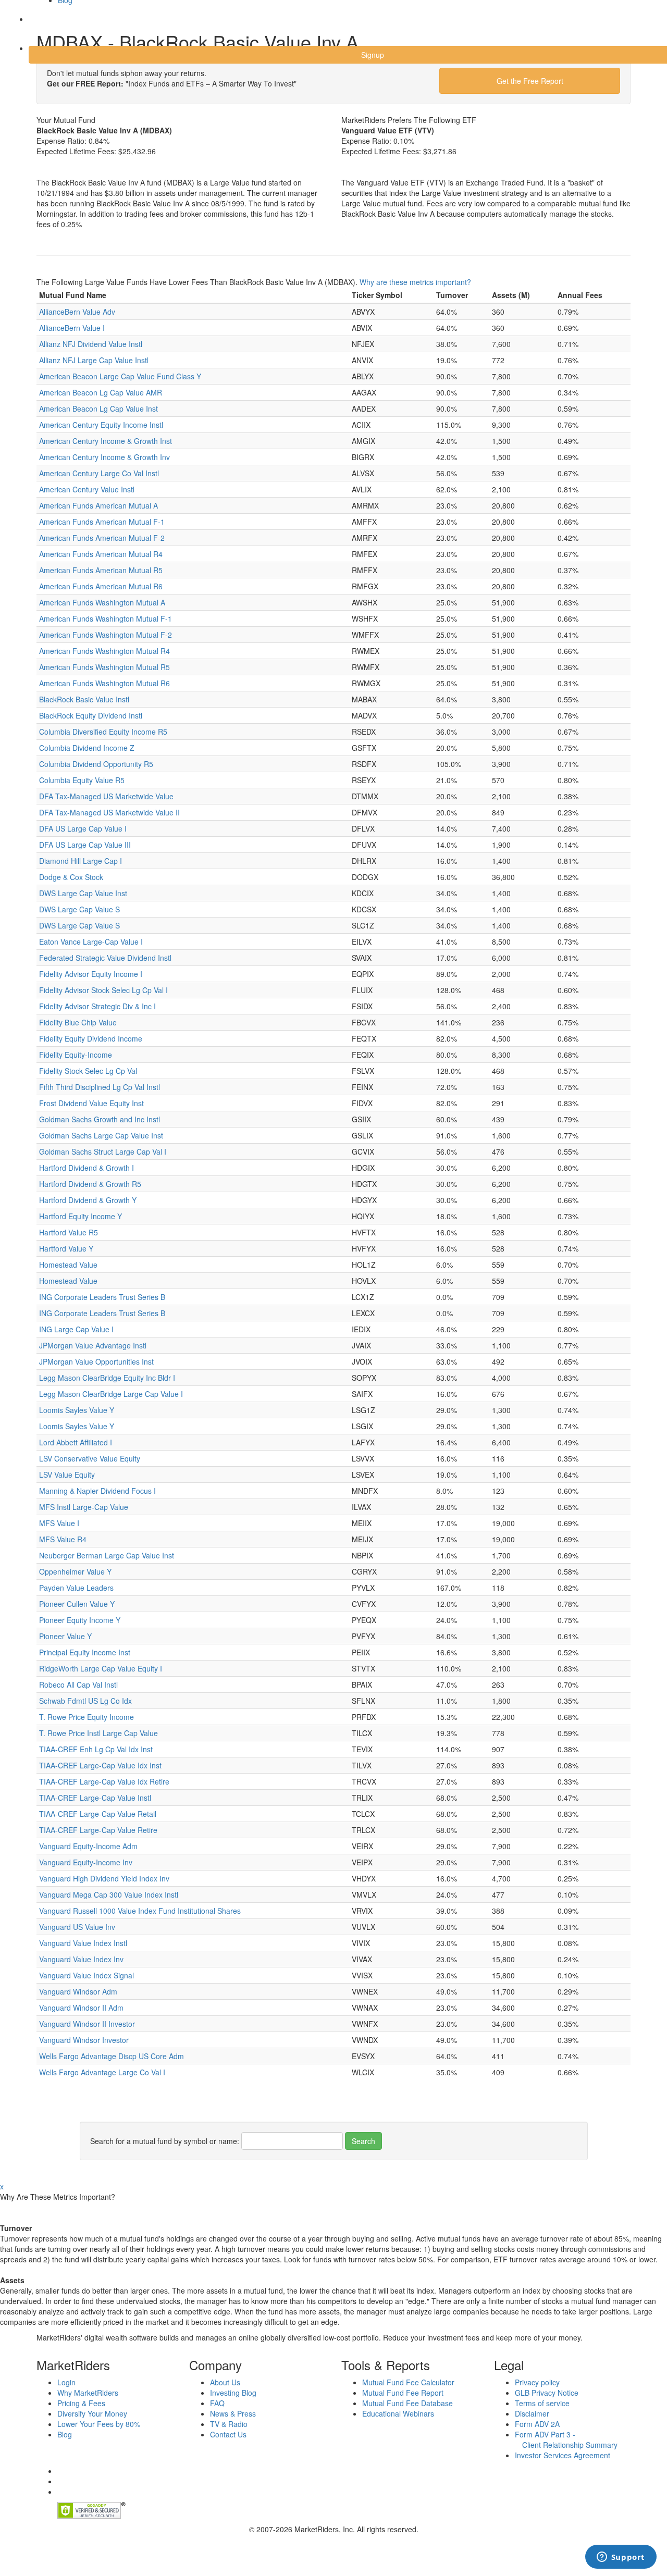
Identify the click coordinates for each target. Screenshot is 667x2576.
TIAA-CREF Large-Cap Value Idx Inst (100, 1765)
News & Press (233, 2413)
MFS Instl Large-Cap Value (84, 1507)
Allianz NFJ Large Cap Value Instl (94, 360)
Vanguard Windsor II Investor (87, 2024)
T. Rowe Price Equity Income (87, 1717)
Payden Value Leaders (76, 1588)
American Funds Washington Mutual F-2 (106, 635)
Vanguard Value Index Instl (83, 1943)
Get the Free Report (530, 81)
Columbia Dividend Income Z (87, 748)
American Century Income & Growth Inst (106, 441)
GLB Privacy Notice (547, 2393)
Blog (65, 2434)
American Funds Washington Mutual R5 (104, 667)
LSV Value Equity (67, 1475)
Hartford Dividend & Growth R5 (90, 1184)
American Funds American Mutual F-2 (102, 538)
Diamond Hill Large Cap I (81, 861)
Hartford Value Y (66, 1248)
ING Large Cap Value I (76, 1329)
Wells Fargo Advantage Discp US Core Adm (112, 2056)
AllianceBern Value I (72, 328)
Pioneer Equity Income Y (80, 1620)
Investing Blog (233, 2393)
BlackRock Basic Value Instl (84, 699)
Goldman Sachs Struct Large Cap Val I (103, 1151)
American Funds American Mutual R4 (101, 554)
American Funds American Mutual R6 (101, 586)
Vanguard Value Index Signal (87, 1975)
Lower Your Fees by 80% (99, 2424)
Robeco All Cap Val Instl (78, 1685)
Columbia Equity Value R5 (82, 780)
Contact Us (228, 2434)
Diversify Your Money (92, 2413)
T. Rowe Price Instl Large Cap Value (98, 1733)
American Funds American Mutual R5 (101, 570)
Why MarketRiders (88, 2393)
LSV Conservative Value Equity (90, 1458)
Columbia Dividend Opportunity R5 (96, 764)
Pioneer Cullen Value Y (77, 1604)
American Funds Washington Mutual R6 (104, 683)
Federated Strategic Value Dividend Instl (105, 958)
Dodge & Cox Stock (71, 877)
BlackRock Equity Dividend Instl (91, 715)
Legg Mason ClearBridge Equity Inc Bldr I (107, 1378)
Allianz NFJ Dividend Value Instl (91, 344)
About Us (225, 2382)
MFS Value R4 (63, 1539)
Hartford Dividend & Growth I (87, 1168)
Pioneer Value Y (65, 1636)
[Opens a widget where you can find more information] (621, 2558)
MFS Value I (59, 1523)
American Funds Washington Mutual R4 (104, 651)
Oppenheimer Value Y (75, 1571)
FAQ (217, 2403)
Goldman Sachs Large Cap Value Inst (101, 1135)
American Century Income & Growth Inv (104, 457)
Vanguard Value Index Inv (81, 1959)
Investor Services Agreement (563, 2455)
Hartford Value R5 (69, 1232)
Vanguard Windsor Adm (78, 1991)
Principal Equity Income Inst (85, 1652)
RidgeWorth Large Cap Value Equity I (101, 1668)
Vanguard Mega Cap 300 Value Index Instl (109, 1894)
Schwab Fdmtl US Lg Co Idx (85, 1701)
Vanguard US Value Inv (77, 1927)
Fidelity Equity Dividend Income (91, 1038)
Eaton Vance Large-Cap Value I (91, 942)
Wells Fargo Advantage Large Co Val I (102, 2072)
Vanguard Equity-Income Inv (86, 1862)
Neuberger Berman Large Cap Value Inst (107, 1555)
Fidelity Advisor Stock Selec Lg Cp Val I (103, 990)
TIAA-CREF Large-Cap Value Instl (95, 1798)
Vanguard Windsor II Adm (81, 2008)
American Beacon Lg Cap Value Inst (98, 408)
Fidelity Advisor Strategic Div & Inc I (97, 1006)
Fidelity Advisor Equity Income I (91, 974)
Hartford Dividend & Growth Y (88, 1200)
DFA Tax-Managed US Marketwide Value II (109, 812)
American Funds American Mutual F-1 (102, 522)
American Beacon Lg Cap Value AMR (101, 392)
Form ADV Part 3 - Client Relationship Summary (566, 2439)
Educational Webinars (398, 2413)
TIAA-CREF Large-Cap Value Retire (98, 1830)
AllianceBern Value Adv (77, 312)
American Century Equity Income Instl (101, 425)
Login (47, 26)
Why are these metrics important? (415, 282)
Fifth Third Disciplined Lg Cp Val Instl (100, 1087)
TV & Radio (229, 2424)
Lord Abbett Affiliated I (76, 1442)
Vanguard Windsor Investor (84, 2040)
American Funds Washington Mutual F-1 (106, 618)
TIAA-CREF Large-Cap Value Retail (98, 1814)
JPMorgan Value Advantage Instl (93, 1345)
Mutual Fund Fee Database (407, 2403)
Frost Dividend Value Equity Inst (91, 1103)
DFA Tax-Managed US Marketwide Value (106, 796)
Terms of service (542, 2403)
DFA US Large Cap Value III (85, 845)
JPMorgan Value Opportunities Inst (96, 1361)
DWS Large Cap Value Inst (83, 893)
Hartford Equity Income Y (81, 1216)
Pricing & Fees (81, 2403)
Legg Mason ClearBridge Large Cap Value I (111, 1394)
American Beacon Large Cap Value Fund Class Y (120, 376)
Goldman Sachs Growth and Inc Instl (100, 1119)
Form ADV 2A (537, 2424)
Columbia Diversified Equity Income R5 (103, 732)
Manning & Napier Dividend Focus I (97, 1491)
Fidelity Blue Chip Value (78, 1022)
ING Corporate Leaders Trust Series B (102, 1297)
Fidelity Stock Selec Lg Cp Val (88, 1071)
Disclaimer (532, 2413)
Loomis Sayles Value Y (77, 1410)
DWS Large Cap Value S (79, 909)
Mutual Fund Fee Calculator (408, 2382)
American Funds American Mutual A (98, 505)
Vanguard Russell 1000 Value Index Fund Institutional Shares (140, 1911)
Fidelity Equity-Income (76, 1055)
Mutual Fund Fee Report (403, 2393)
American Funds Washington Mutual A (102, 602)
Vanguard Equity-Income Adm (88, 1846)
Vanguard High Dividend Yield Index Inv (104, 1878)
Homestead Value (68, 1265)
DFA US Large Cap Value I (83, 828)
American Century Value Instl (87, 489)
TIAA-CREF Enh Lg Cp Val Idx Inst (96, 1749)
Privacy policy (537, 2382)
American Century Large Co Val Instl (99, 473)
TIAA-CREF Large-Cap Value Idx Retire (104, 1781)
